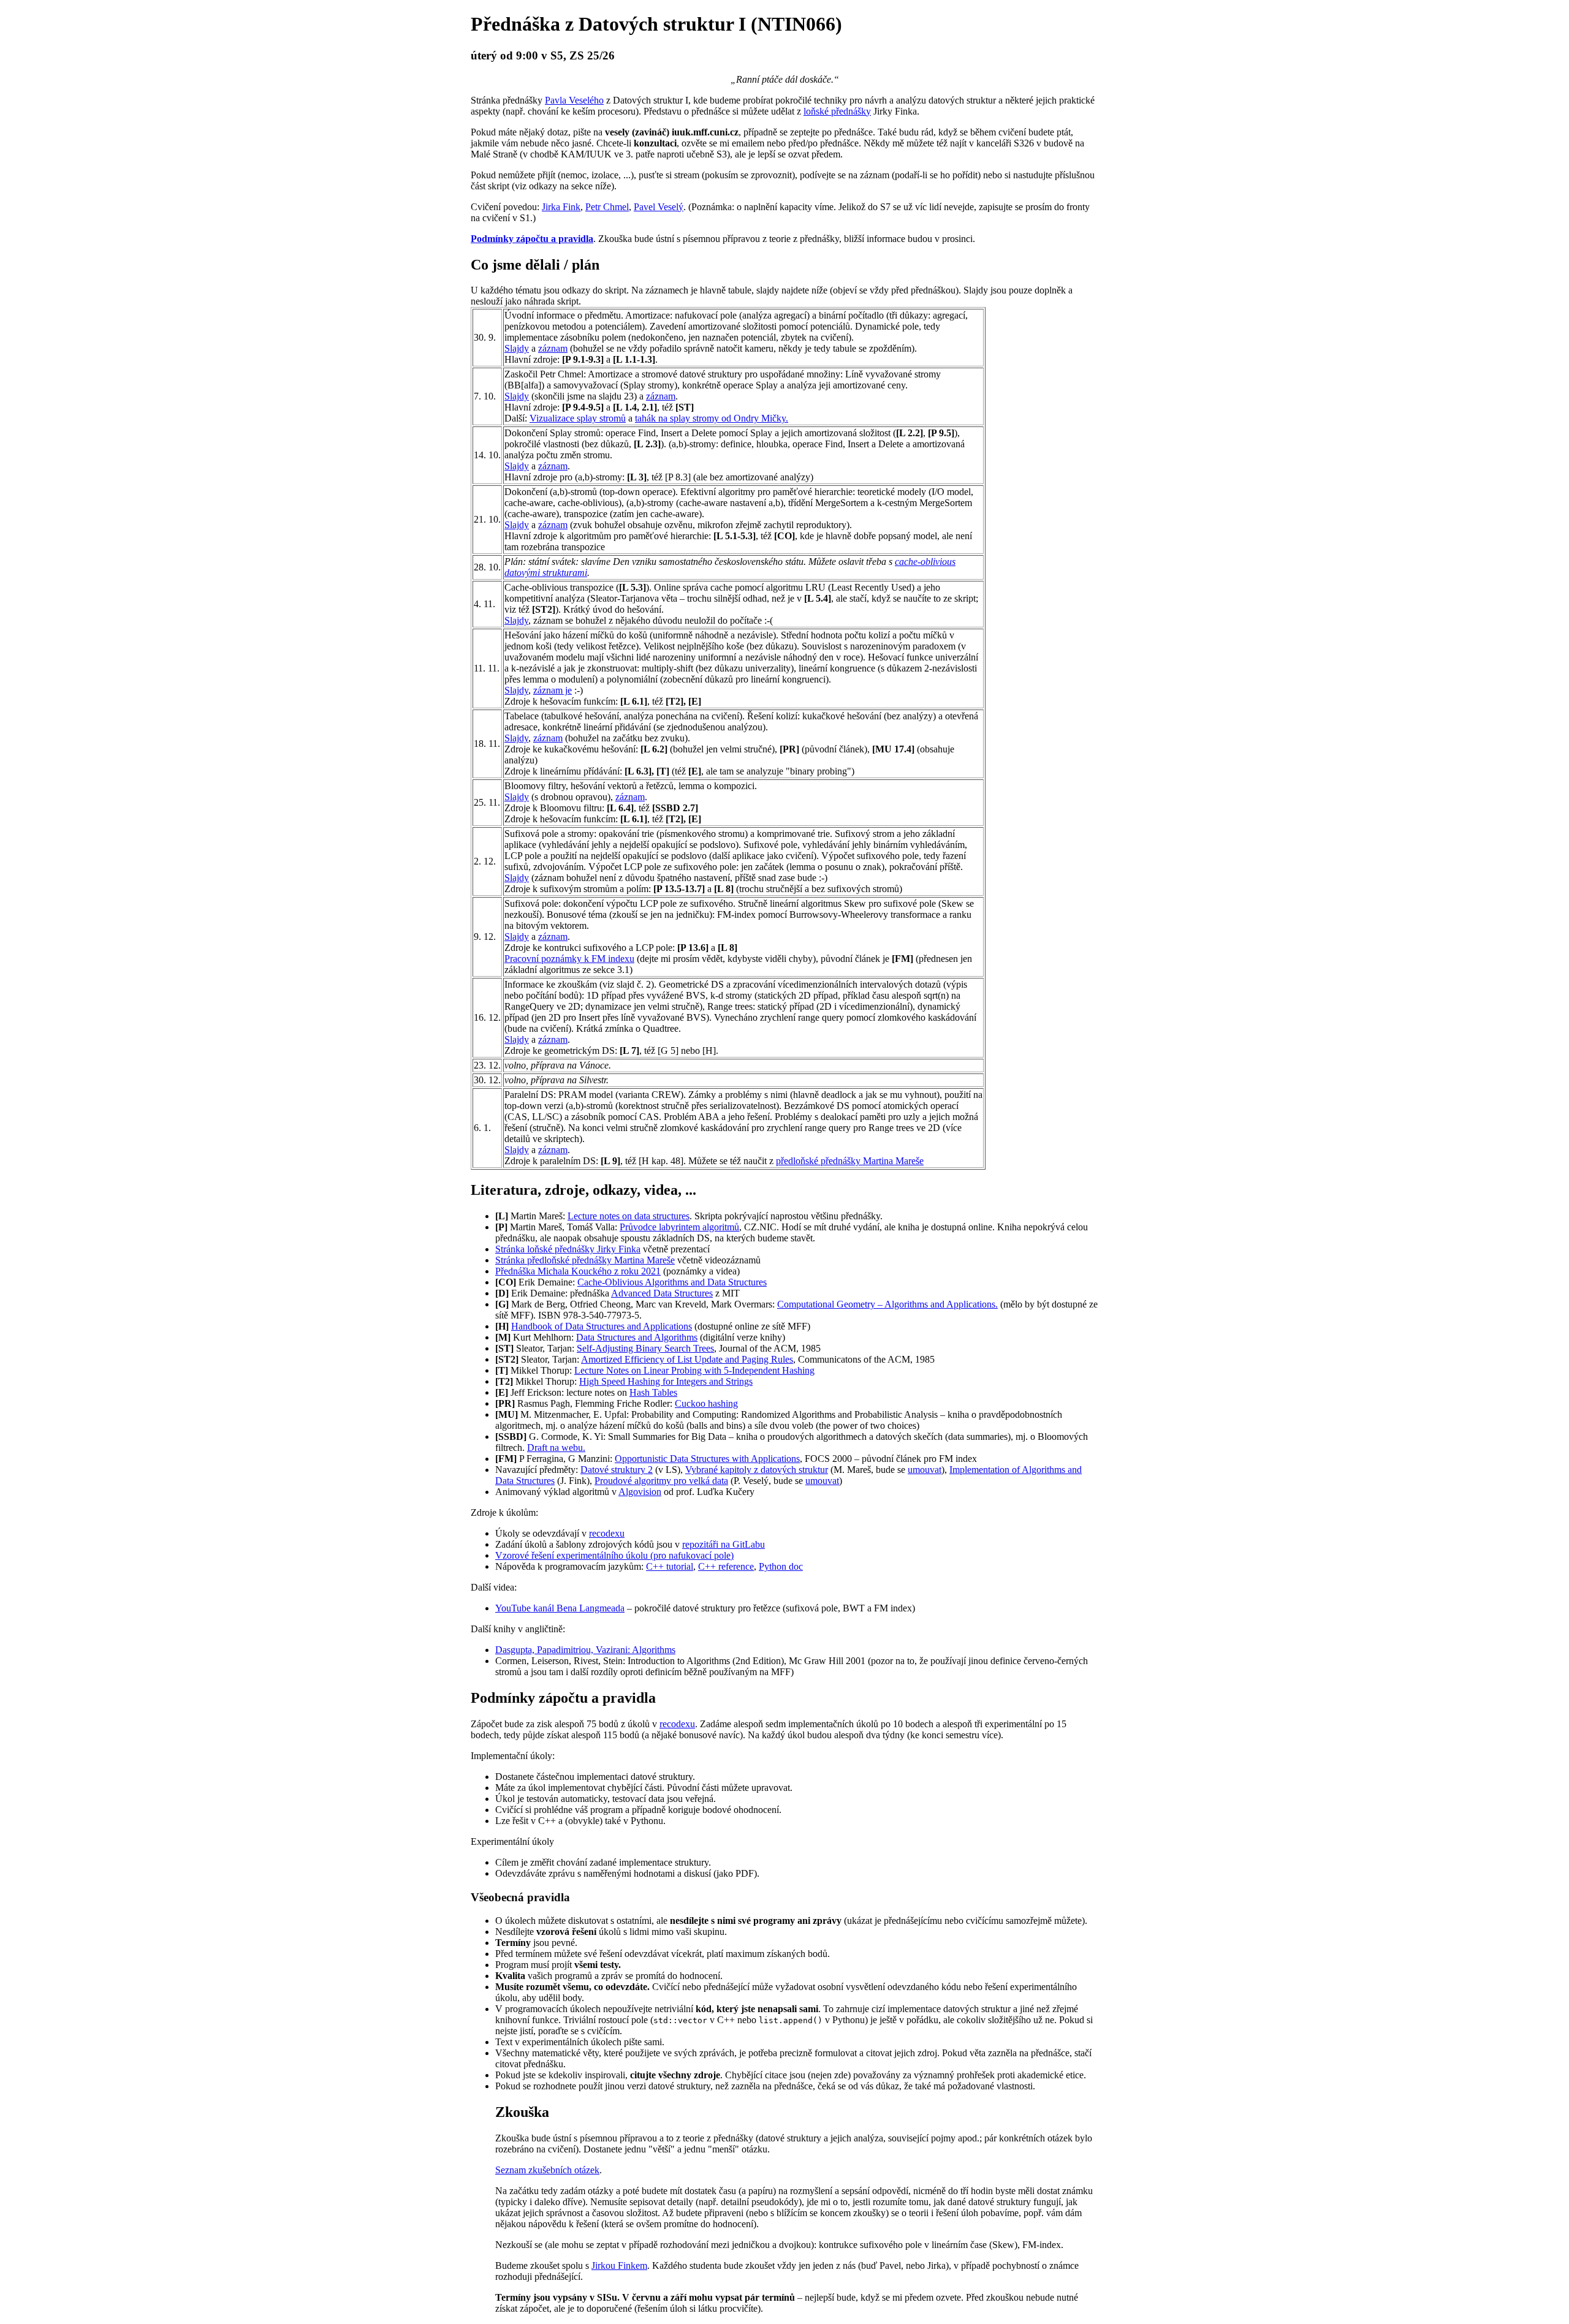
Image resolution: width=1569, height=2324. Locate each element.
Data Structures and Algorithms (637, 1337)
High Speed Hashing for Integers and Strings (666, 1381)
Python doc (781, 1566)
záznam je (553, 690)
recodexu (607, 1533)
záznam (553, 348)
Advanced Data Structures (662, 1293)
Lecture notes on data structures (629, 1216)
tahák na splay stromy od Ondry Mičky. (712, 418)
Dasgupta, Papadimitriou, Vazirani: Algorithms (585, 1650)
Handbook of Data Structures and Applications (602, 1326)
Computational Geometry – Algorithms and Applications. (887, 1304)
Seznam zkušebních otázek (547, 2170)
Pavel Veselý (659, 207)
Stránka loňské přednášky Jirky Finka (568, 1249)
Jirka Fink (561, 207)
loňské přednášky (837, 111)
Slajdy (517, 348)
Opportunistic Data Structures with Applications (707, 1459)
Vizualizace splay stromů (578, 418)
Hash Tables (653, 1392)
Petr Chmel (607, 207)
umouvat (925, 1470)
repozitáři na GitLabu (724, 1544)
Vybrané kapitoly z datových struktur (757, 1470)
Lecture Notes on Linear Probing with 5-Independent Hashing (694, 1370)
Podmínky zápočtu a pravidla (532, 239)
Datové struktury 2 (617, 1470)
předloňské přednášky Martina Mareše (850, 1161)
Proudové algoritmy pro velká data (661, 1481)
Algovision (640, 1492)
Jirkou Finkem (619, 2265)
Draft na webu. (556, 1448)
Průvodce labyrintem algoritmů (679, 1227)
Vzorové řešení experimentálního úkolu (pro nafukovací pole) (614, 1555)
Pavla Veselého (574, 100)
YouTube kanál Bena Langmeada (560, 1608)
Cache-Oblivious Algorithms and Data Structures (672, 1282)
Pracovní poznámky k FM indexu (569, 959)
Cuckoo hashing (706, 1403)
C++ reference (726, 1566)
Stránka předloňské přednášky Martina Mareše (585, 1260)
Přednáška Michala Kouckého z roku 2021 (578, 1271)
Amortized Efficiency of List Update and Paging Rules (687, 1359)
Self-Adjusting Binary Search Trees (645, 1348)
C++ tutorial (670, 1566)
